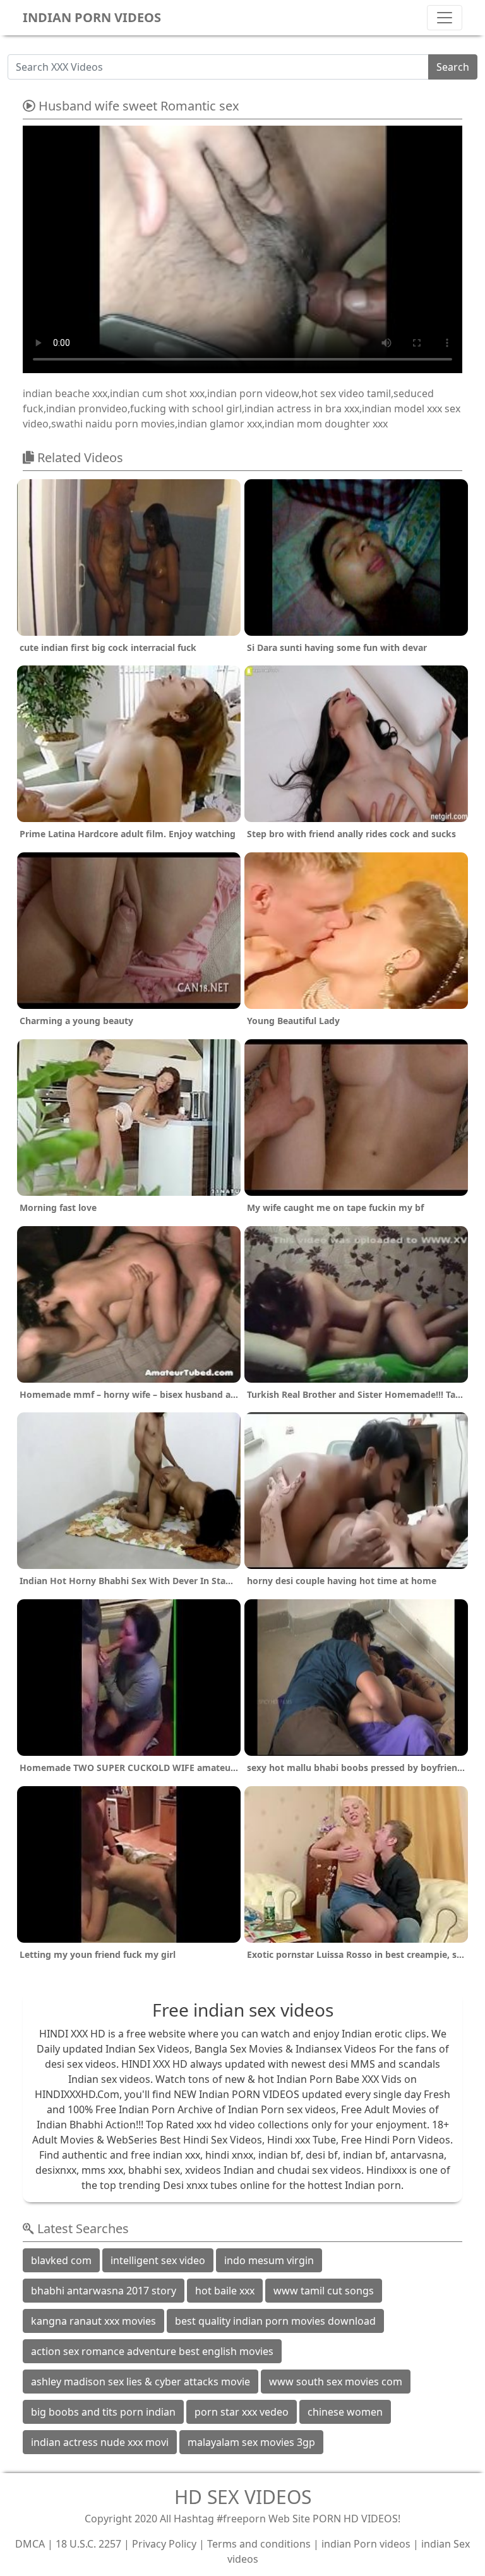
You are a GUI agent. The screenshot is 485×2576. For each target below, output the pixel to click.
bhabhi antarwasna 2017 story (104, 2291)
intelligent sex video (158, 2260)
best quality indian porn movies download (275, 2321)
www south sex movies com (336, 2382)
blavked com (61, 2260)
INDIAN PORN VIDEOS (92, 17)
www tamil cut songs (324, 2291)
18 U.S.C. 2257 (88, 2544)
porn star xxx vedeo (242, 2412)
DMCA (30, 2544)
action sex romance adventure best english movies (152, 2351)
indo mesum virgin (269, 2260)
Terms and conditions (259, 2544)
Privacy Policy (164, 2544)
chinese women (345, 2412)
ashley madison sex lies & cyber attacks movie (141, 2382)
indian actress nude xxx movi (100, 2442)
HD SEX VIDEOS (243, 2497)
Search (453, 67)
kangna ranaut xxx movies (93, 2321)
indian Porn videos (366, 2544)
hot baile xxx (225, 2291)
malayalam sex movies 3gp (251, 2442)
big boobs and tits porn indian (103, 2412)
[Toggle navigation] (445, 18)
